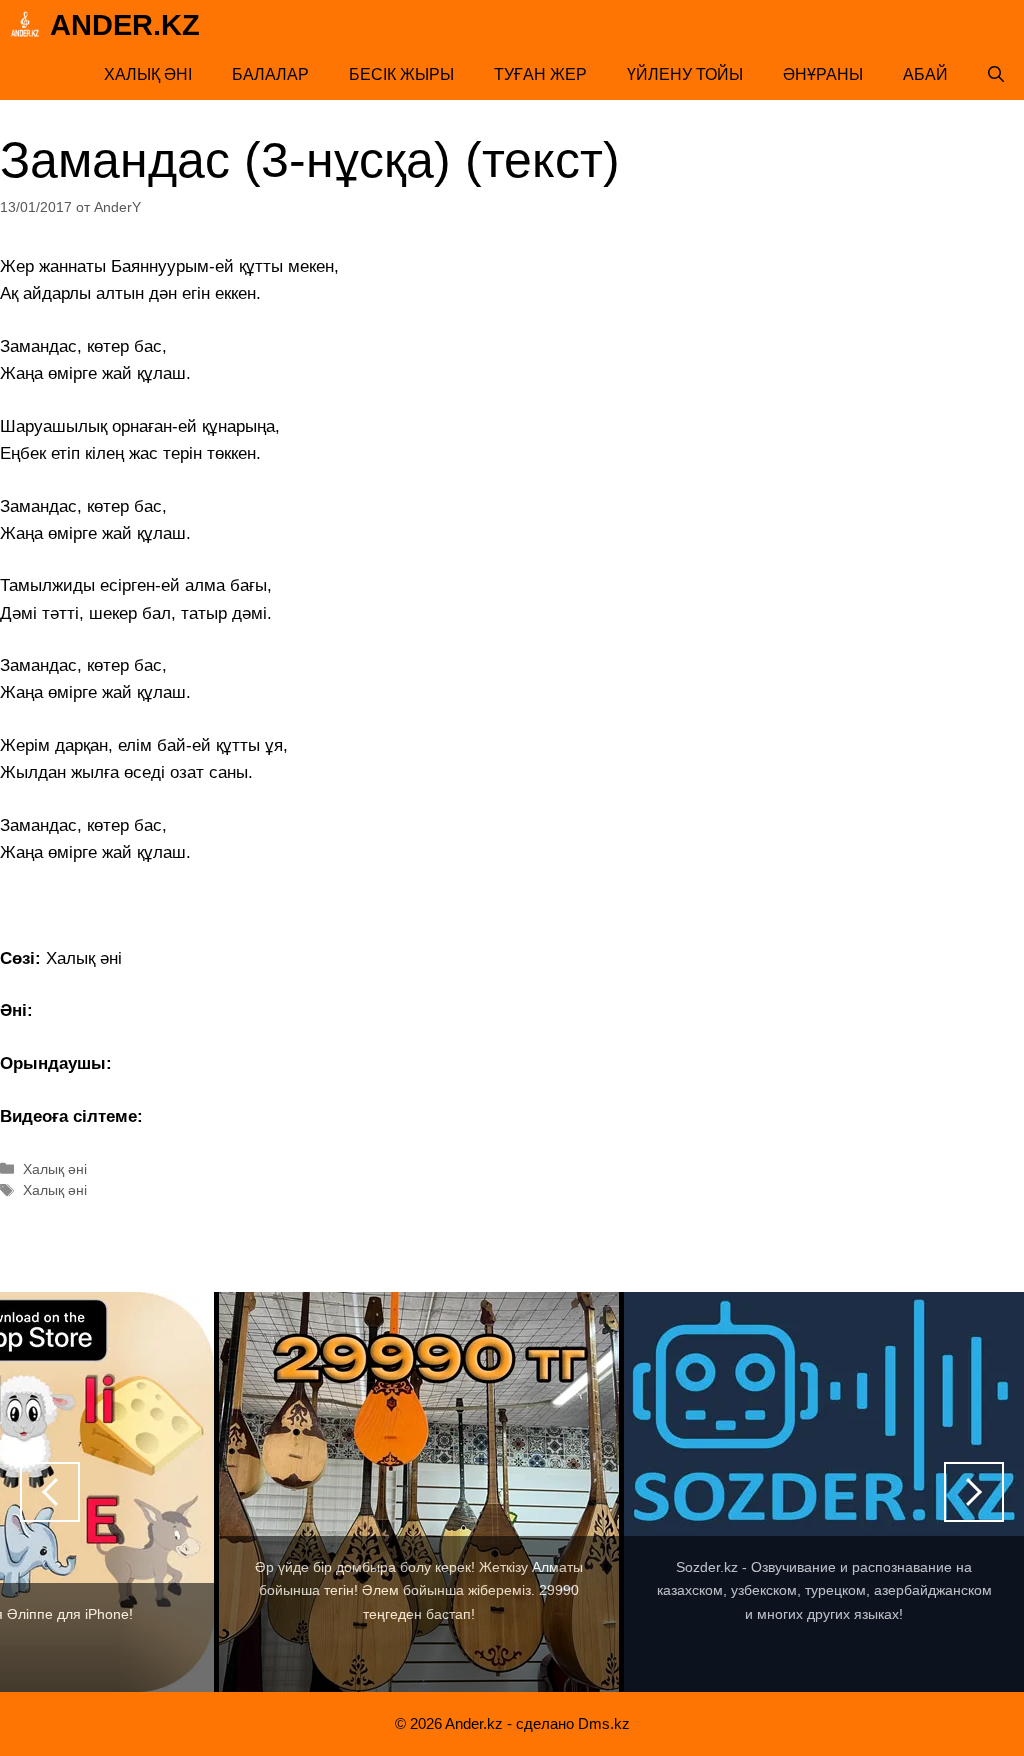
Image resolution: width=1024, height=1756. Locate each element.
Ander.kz (125, 25)
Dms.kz (604, 1723)
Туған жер (540, 74)
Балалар (270, 74)
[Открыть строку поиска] (996, 75)
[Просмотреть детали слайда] (419, 1492)
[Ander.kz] (25, 25)
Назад (50, 1492)
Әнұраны (823, 74)
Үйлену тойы (685, 74)
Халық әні (148, 74)
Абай (925, 74)
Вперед (974, 1492)
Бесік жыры (401, 74)
